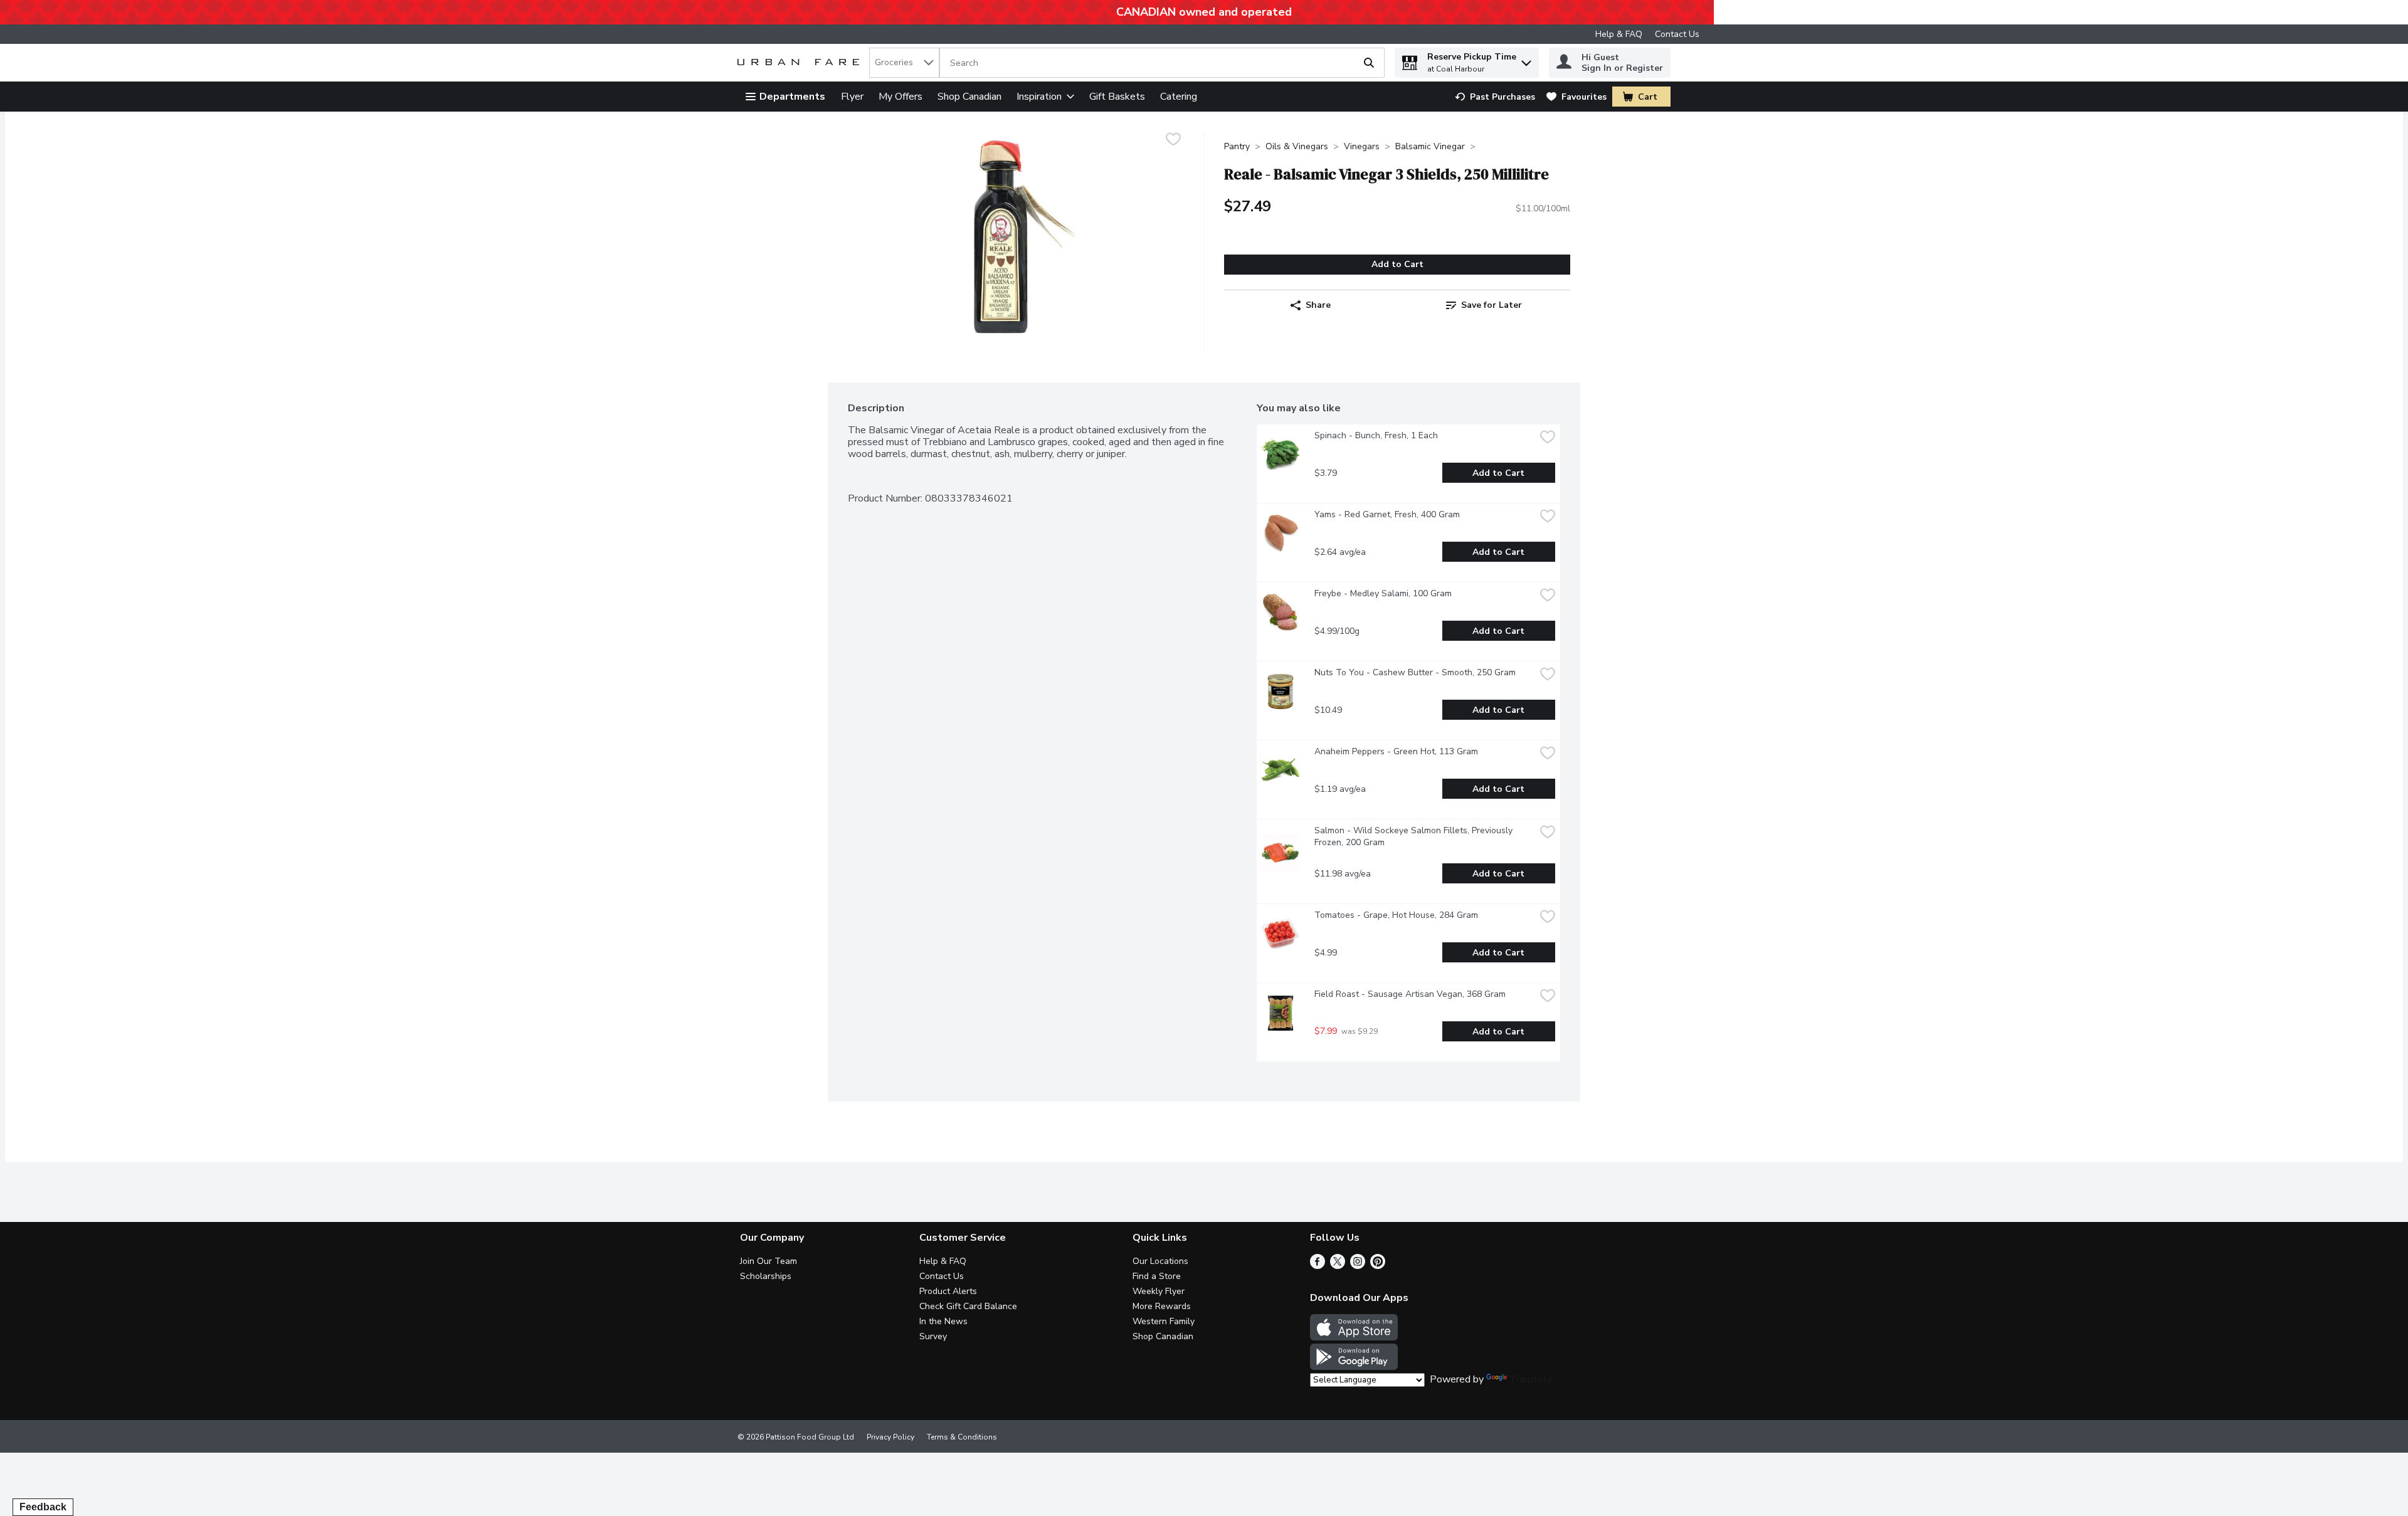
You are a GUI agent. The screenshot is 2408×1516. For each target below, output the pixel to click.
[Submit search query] (1369, 63)
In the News (943, 1321)
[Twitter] (1338, 1266)
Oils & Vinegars (1297, 146)
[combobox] (904, 63)
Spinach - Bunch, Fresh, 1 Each (1376, 435)
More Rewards (1162, 1306)
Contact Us (1677, 34)
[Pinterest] (1378, 1266)
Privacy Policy (890, 1437)
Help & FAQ (1619, 34)
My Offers (900, 97)
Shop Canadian (969, 97)
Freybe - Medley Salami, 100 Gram (1383, 593)
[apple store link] (1354, 1337)
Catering (1179, 97)
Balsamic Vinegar (1430, 146)
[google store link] (1354, 1367)
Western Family (1164, 1321)
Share (1318, 305)
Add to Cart (1397, 264)
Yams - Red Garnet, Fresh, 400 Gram (1387, 514)
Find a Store (1157, 1276)
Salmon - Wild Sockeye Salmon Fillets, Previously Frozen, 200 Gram (1415, 836)
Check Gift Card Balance (968, 1306)
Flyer (852, 97)
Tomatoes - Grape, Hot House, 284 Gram (1396, 915)
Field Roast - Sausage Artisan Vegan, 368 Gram (1410, 994)
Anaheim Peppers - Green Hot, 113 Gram (1396, 751)
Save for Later (1492, 305)
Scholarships (766, 1276)
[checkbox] (1173, 141)
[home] (801, 63)
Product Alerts (948, 1291)
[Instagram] (1358, 1266)
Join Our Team (768, 1261)
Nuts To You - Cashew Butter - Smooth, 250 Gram (1415, 672)
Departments (792, 97)
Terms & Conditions (962, 1437)
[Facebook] (1318, 1266)
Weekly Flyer (1159, 1291)
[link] (1495, 97)
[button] (1526, 60)
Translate (1531, 1379)
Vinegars (1362, 146)
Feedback (43, 1507)
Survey (933, 1336)
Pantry (1237, 146)
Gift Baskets (1117, 97)
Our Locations (1160, 1261)
